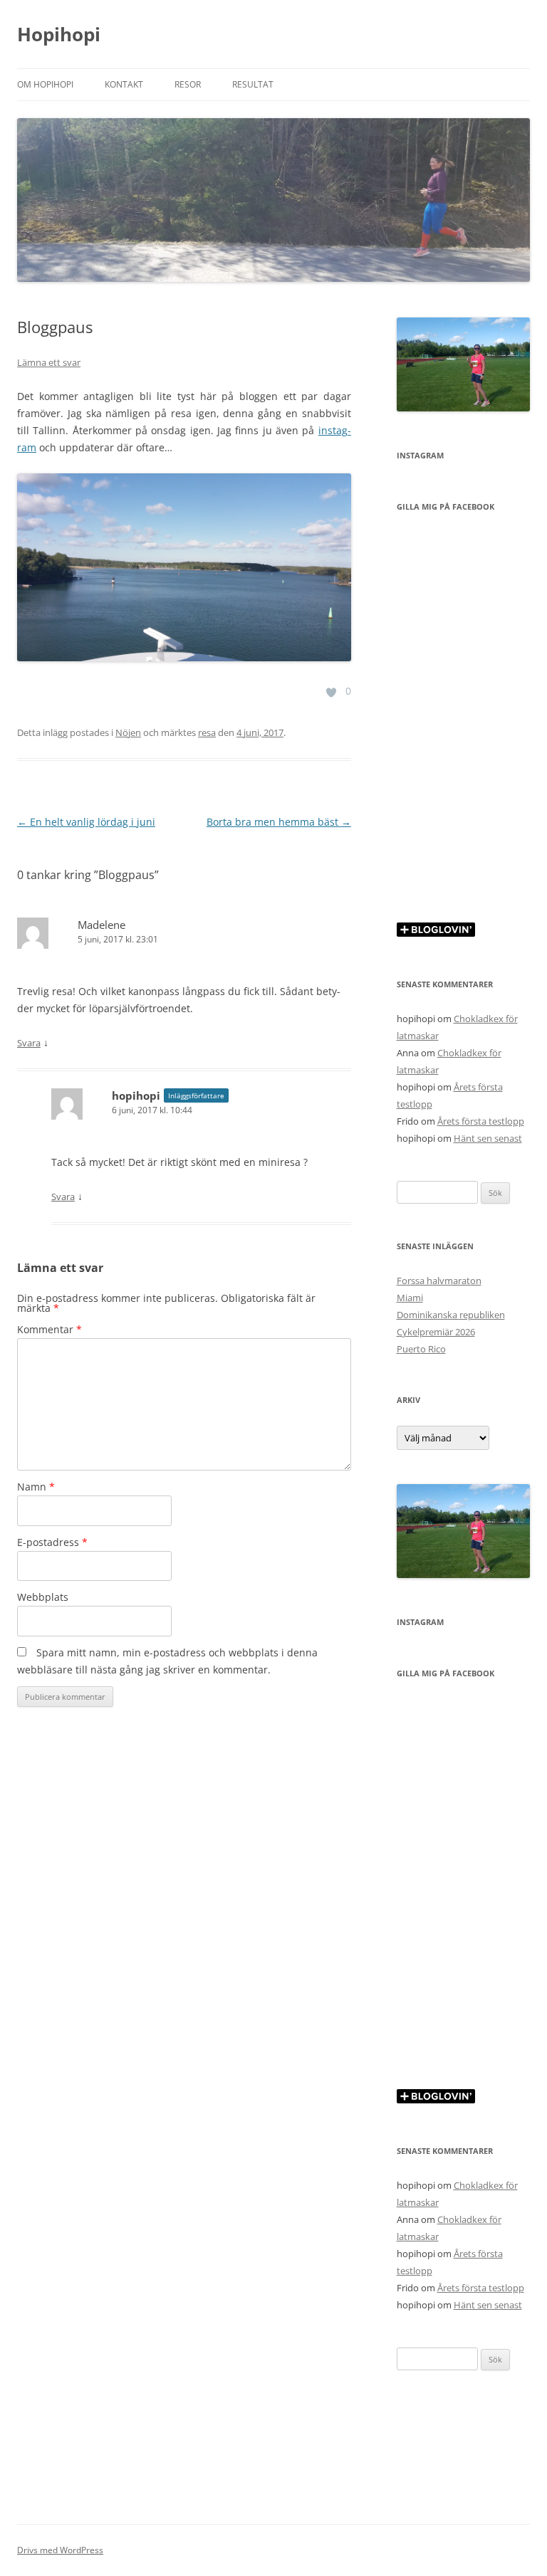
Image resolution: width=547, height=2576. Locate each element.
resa (207, 732)
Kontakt (124, 84)
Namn (36, 1487)
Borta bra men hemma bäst (279, 822)
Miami (410, 1298)
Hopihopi (59, 34)
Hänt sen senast (488, 1138)
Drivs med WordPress (60, 2550)
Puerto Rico (421, 1349)
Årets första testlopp (481, 1121)
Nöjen (128, 732)
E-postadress (52, 1542)
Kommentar (50, 1329)
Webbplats (43, 1597)
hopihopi (136, 1095)
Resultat (253, 84)
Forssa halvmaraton (439, 1281)
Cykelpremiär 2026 (436, 1332)
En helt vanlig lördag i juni (86, 822)
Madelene (101, 925)
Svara (29, 1043)
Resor (188, 84)
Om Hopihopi (45, 84)
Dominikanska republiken (451, 1315)
